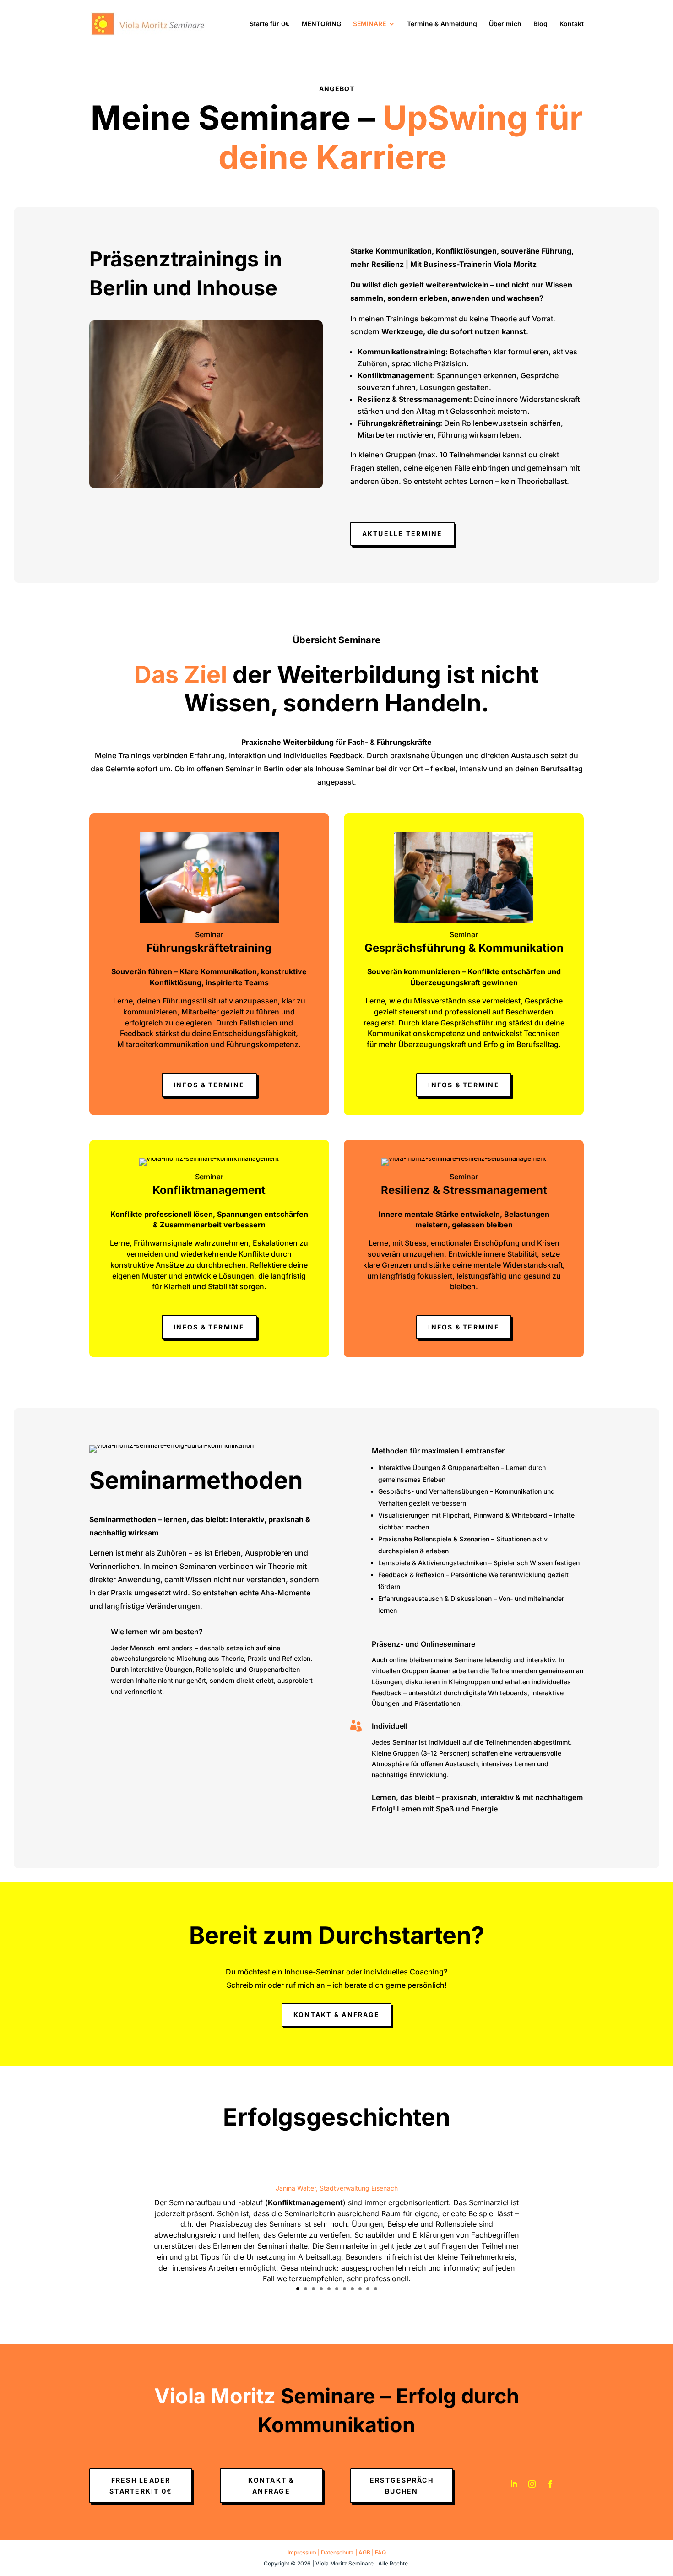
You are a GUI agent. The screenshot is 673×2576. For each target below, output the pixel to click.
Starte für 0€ (270, 24)
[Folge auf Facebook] (550, 2484)
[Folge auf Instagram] (532, 2484)
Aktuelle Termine (402, 534)
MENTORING (321, 24)
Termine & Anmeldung (442, 24)
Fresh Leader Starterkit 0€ (141, 2486)
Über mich (505, 24)
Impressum (302, 2552)
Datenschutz (337, 2552)
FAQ (380, 2552)
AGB (364, 2552)
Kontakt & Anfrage (336, 2015)
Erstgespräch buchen (402, 2486)
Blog (540, 24)
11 (376, 2289)
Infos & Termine (209, 1085)
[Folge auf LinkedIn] (514, 2484)
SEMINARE (369, 24)
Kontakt (572, 24)
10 (368, 2289)
